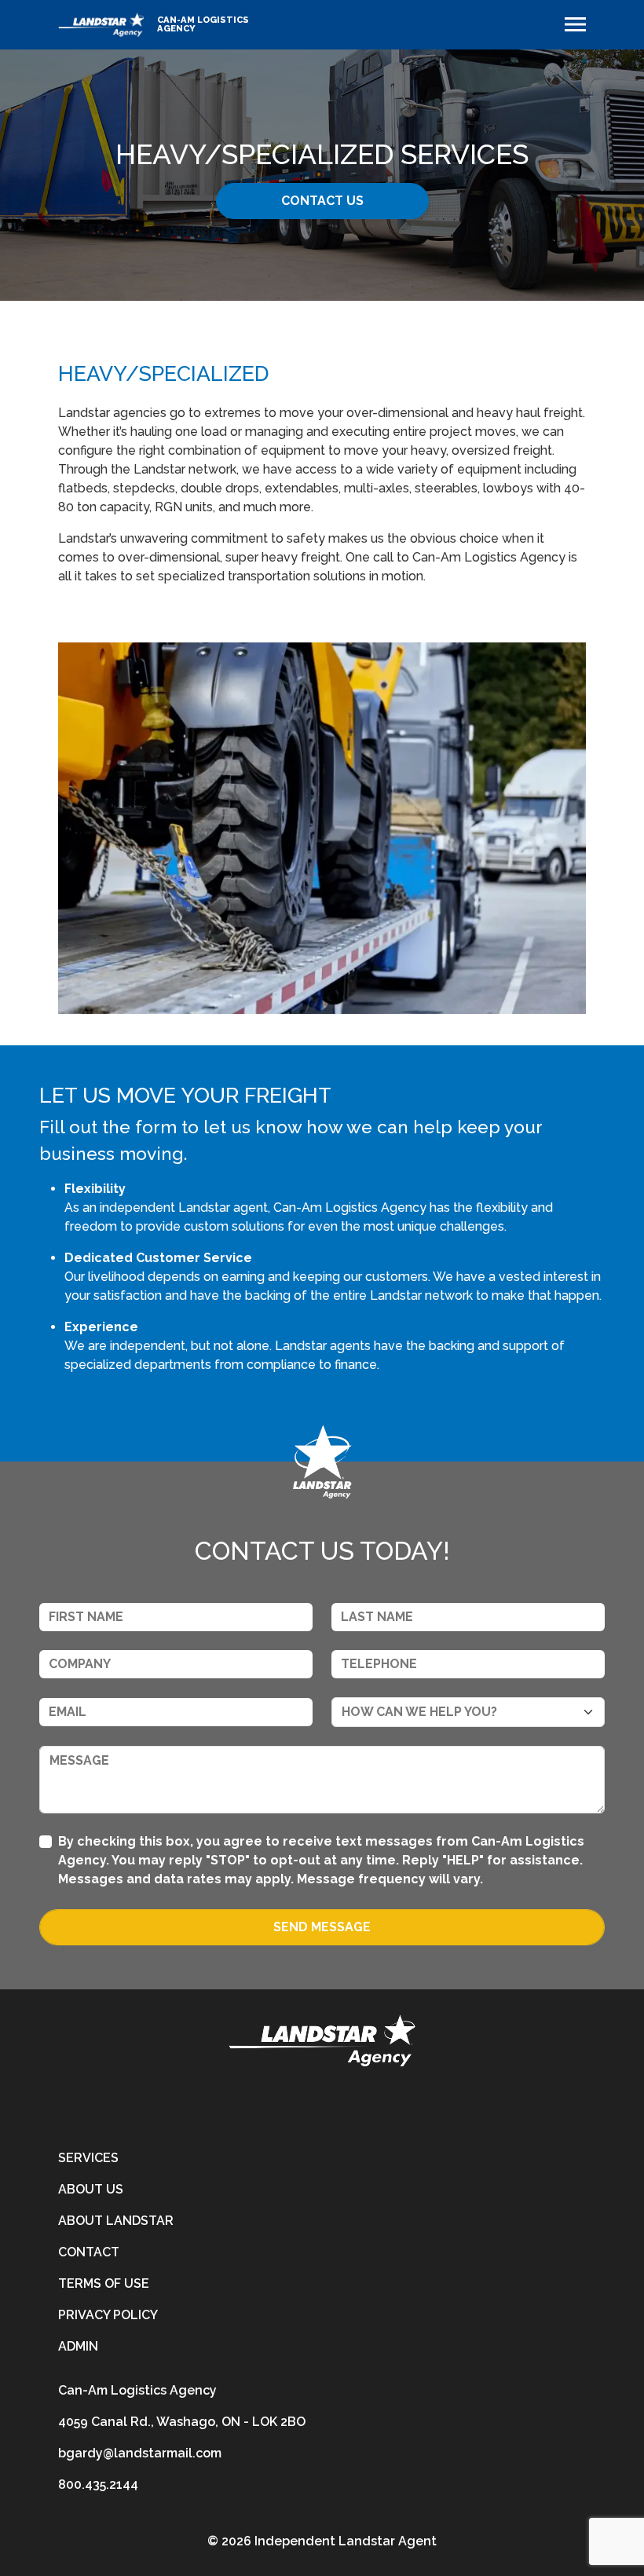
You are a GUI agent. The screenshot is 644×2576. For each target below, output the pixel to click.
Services (88, 2158)
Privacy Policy (108, 2315)
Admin (78, 2346)
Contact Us (322, 201)
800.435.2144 (98, 2485)
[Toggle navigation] (575, 24)
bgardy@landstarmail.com (140, 2453)
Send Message (322, 1927)
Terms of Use (104, 2283)
